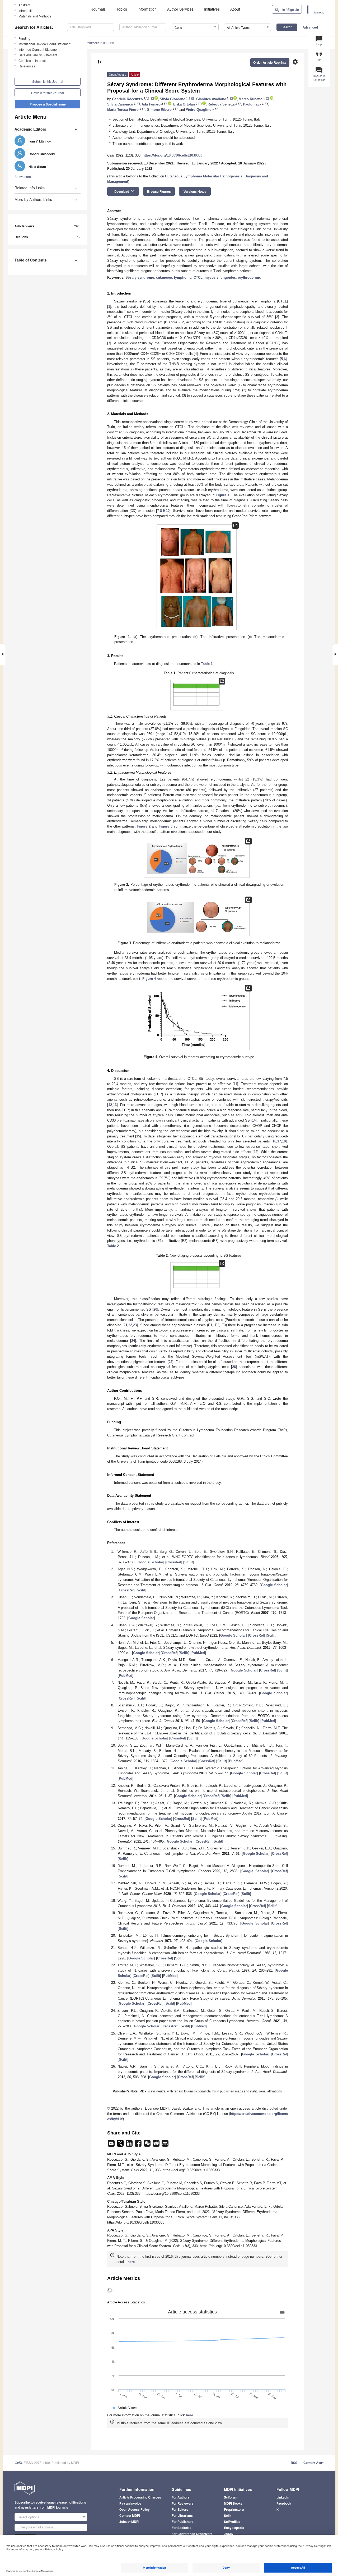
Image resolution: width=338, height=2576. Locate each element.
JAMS (228, 2534)
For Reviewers (183, 2503)
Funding (24, 38)
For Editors (180, 2509)
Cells (18, 2463)
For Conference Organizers (192, 2534)
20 (155, 1309)
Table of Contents (31, 260)
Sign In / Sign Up (287, 9)
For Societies (182, 2528)
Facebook (284, 2503)
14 (254, 1120)
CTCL (198, 277)
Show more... (24, 176)
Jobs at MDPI (129, 2522)
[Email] (112, 2145)
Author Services (180, 9)
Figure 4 (149, 979)
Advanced (310, 27)
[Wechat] (148, 2145)
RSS (294, 2463)
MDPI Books (233, 2503)
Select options (28, 2517)
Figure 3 (166, 826)
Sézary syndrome (140, 277)
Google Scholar (150, 1562)
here (131, 2262)
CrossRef (174, 1562)
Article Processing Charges (140, 2497)
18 (284, 1141)
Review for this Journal (48, 93)
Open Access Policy (135, 2509)
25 (171, 1362)
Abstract (24, 5)
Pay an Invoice (130, 2503)
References (27, 66)
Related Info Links (30, 188)
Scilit (189, 1562)
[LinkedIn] (130, 2145)
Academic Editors (30, 129)
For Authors (181, 2497)
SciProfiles (232, 2522)
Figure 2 (144, 826)
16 (274, 1141)
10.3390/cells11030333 (97, 43)
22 (130, 1325)
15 (138, 1136)
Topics (122, 9)
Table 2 (113, 1246)
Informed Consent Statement (39, 49)
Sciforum (231, 2497)
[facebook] (139, 2145)
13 (115, 1105)
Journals (98, 9)
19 (256, 1152)
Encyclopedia (234, 2528)
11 (235, 1084)
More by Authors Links (33, 199)
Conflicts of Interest (32, 60)
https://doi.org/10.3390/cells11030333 (172, 155)
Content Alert (313, 2463)
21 (125, 1325)
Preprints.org (234, 2509)
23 (135, 1325)
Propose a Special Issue (48, 104)
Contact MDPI (130, 2515)
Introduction (27, 10)
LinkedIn (283, 2497)
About (235, 9)
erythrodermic (249, 277)
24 (133, 1341)
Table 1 (207, 664)
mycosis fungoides (220, 277)
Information (147, 9)
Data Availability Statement (38, 55)
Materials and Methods (35, 16)
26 (234, 1367)
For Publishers (183, 2522)
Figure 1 (223, 495)
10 (168, 511)
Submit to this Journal (48, 81)
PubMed (198, 1653)
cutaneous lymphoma (174, 277)
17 (279, 1141)
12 (110, 1105)
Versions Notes (195, 191)
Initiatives (212, 9)
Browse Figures (159, 191)
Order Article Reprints (270, 62)
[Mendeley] (165, 2145)
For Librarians (182, 2515)
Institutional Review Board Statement (45, 44)
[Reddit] (157, 2145)
